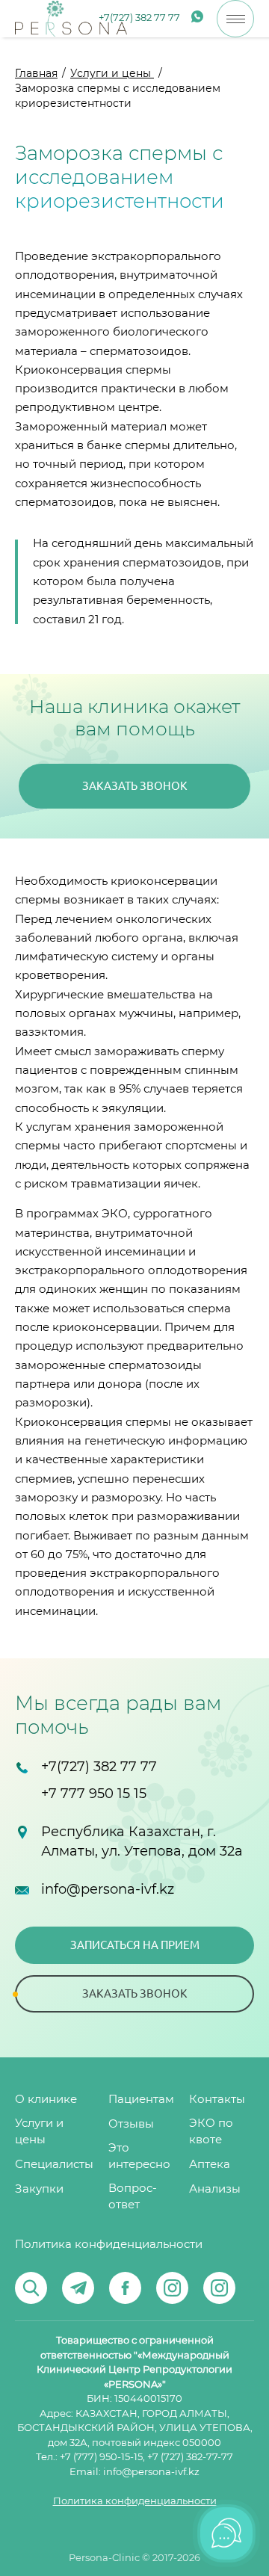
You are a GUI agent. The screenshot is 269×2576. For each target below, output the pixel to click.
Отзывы (131, 2124)
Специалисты (54, 2165)
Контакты (217, 2100)
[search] (31, 2288)
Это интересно (139, 2156)
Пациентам (141, 2100)
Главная (36, 74)
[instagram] (172, 2288)
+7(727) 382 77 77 (139, 18)
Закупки (39, 2189)
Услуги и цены (112, 74)
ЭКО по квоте (211, 2132)
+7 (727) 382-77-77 (190, 2458)
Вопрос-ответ (133, 2197)
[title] (71, 19)
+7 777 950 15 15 (94, 1794)
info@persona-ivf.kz (108, 1890)
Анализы (215, 2189)
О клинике (46, 2100)
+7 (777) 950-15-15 (101, 2458)
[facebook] (125, 2288)
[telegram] (78, 2288)
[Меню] (235, 19)
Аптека (210, 2165)
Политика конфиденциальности (109, 2245)
